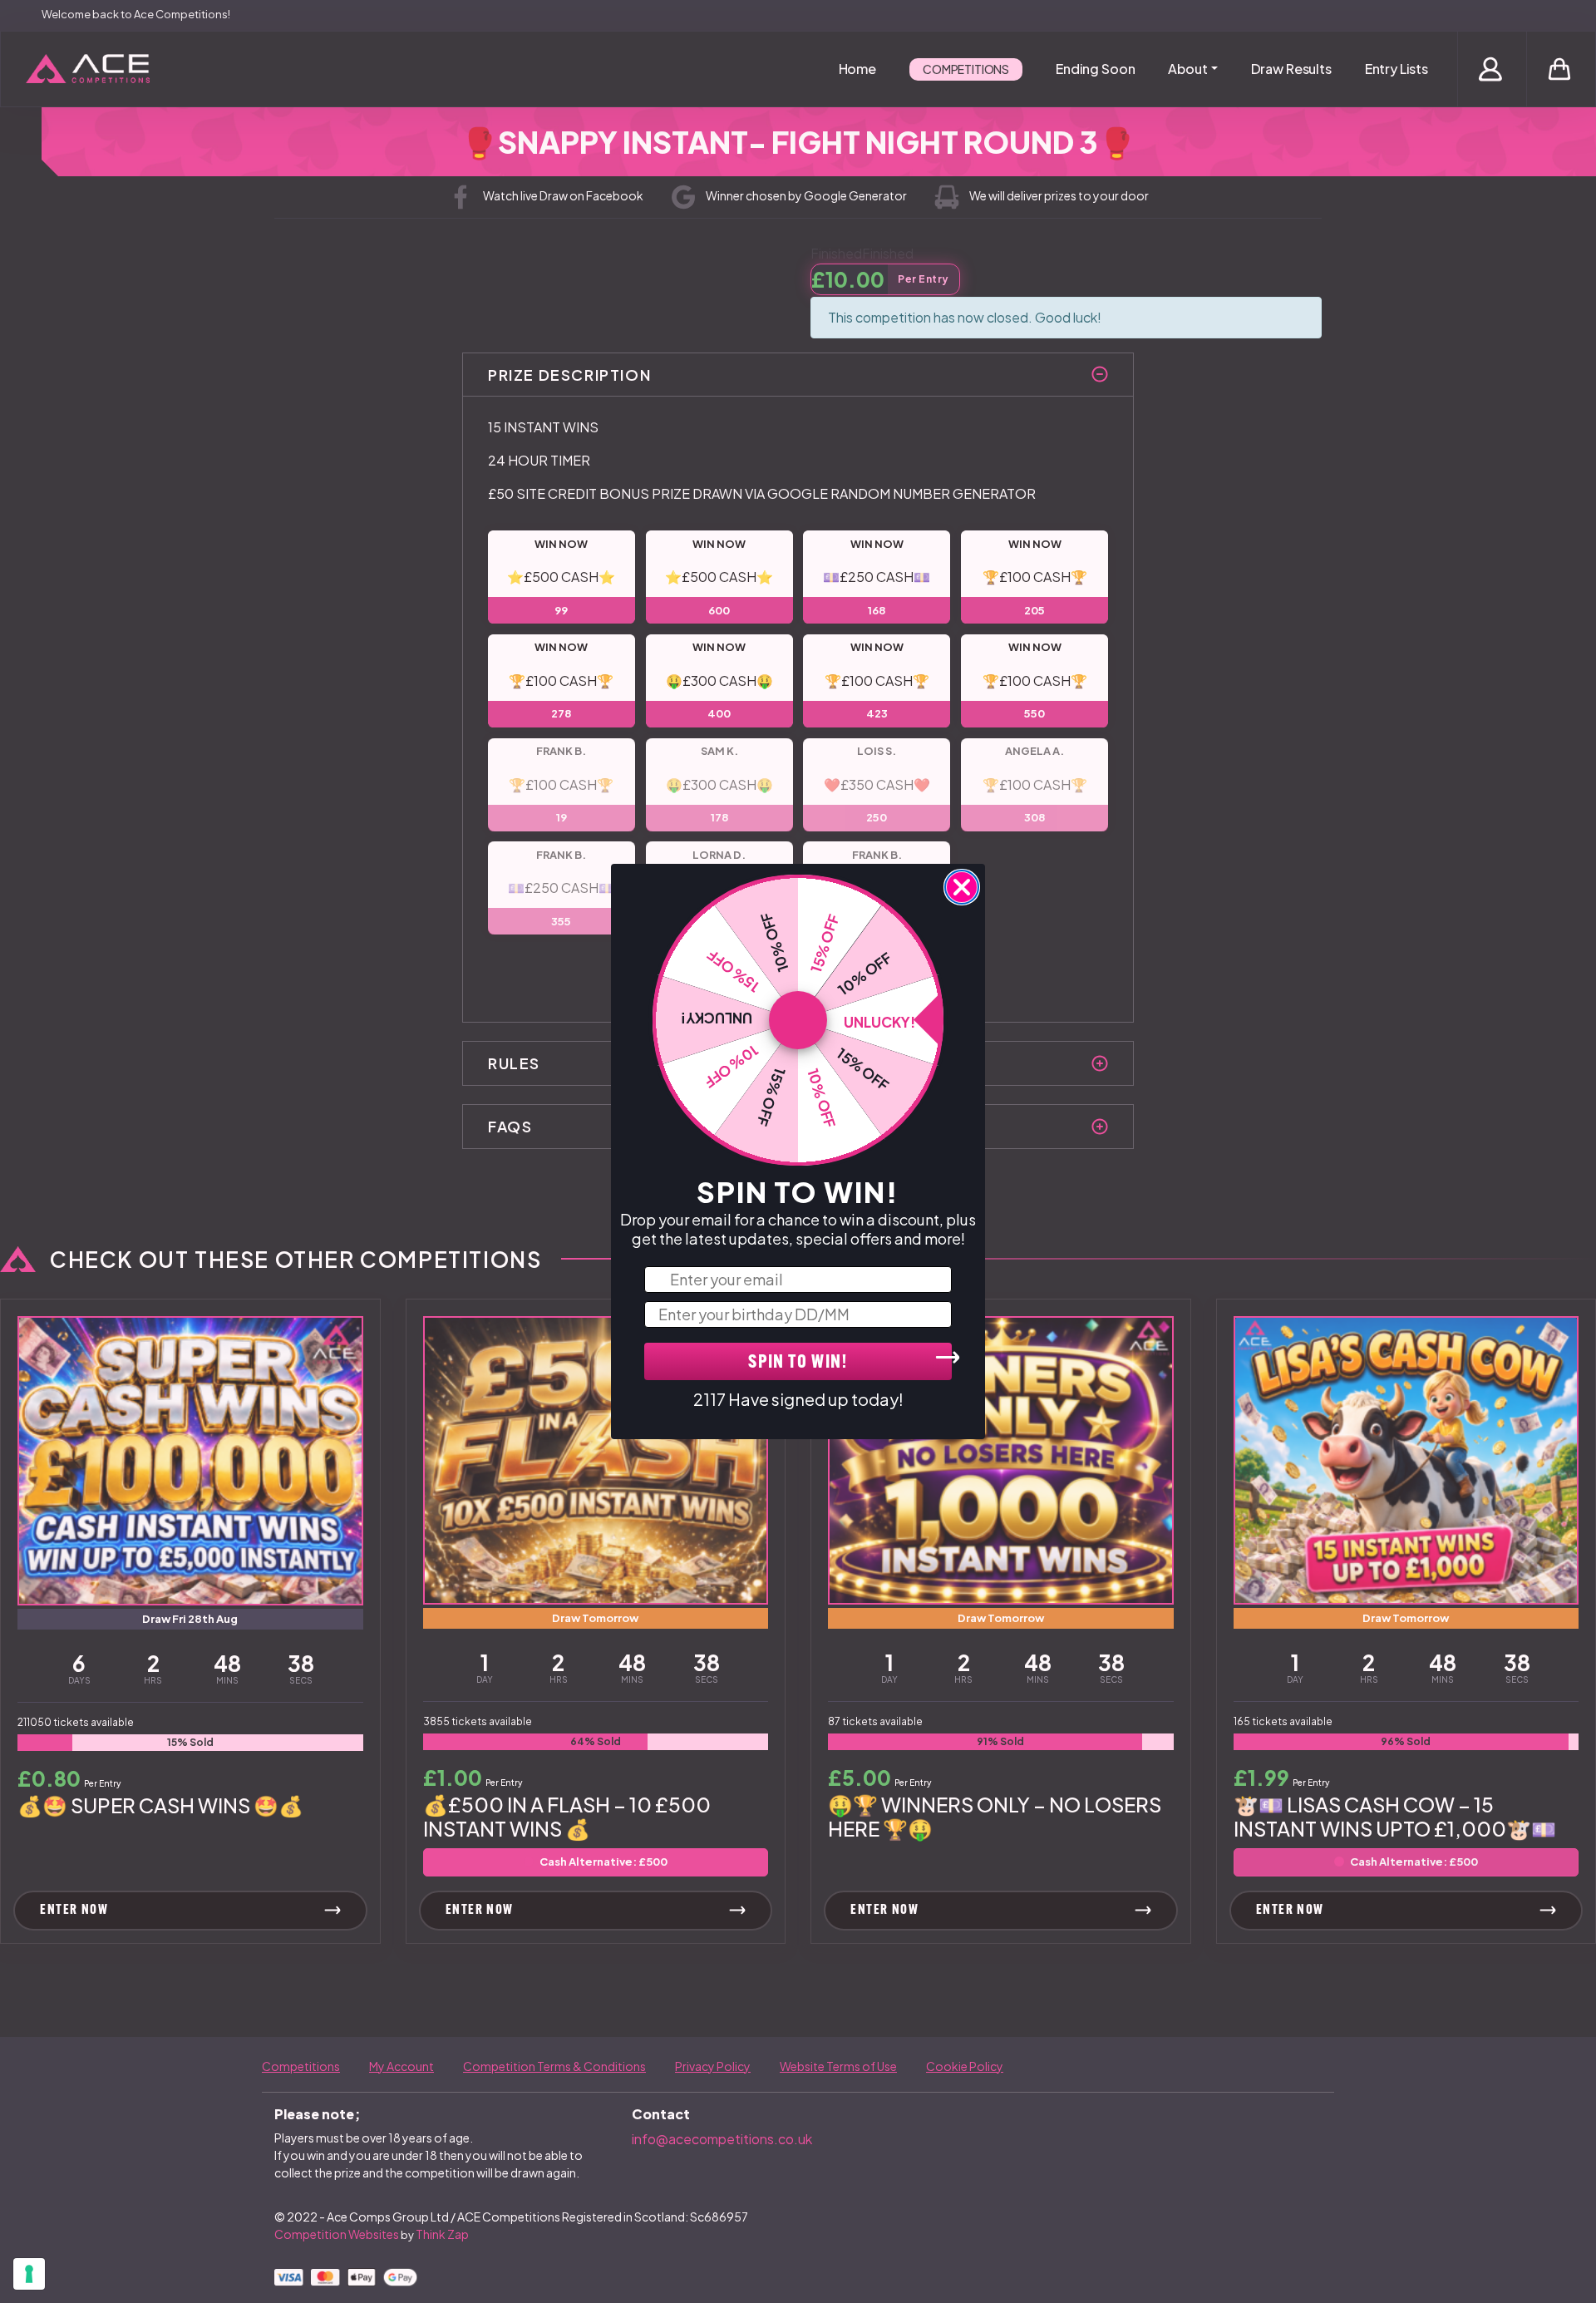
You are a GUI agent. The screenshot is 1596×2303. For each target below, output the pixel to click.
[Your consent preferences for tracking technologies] (29, 2274)
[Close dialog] (962, 887)
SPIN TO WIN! (798, 1363)
